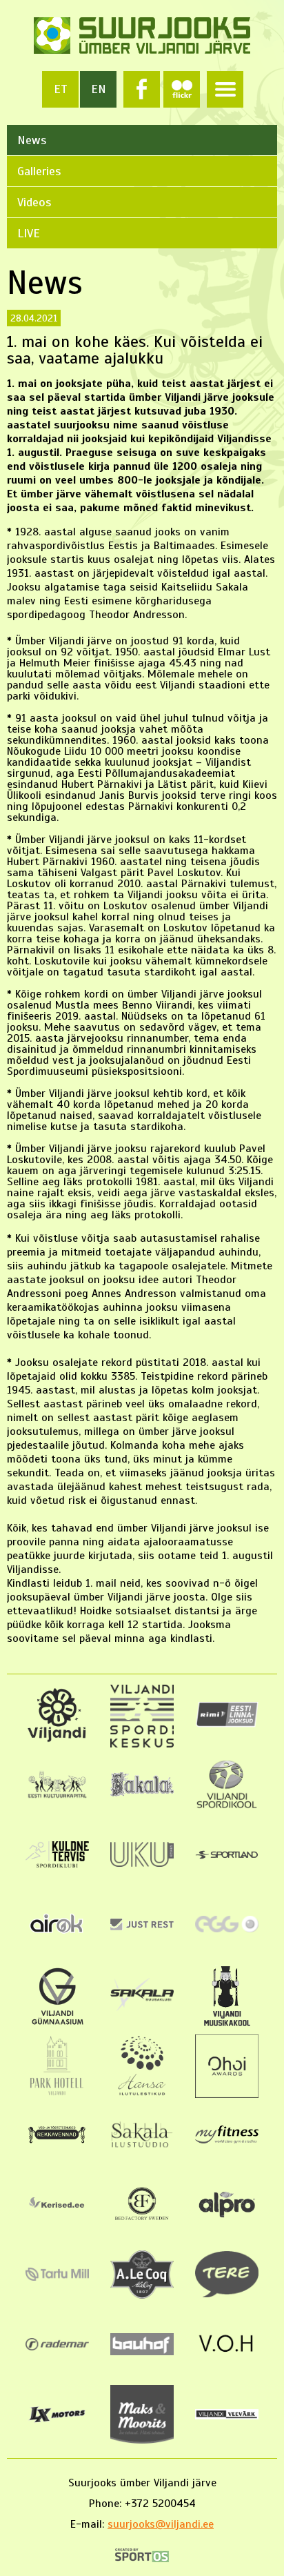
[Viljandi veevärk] (226, 2416)
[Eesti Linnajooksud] (226, 1724)
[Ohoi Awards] (226, 2094)
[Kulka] (57, 1796)
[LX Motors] (57, 2422)
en (99, 89)
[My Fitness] (226, 2140)
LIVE (29, 233)
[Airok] (57, 1934)
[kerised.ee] (57, 2211)
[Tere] (226, 2294)
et (61, 89)
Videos (34, 202)
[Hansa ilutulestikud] (142, 2094)
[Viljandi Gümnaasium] (58, 2024)
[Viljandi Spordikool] (226, 1806)
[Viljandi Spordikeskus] (142, 1744)
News (32, 140)
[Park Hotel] (58, 2094)
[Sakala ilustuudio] (142, 2147)
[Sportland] (226, 1856)
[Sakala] (142, 1793)
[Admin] (5, 7)
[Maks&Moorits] (142, 2440)
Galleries (39, 171)
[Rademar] (57, 2347)
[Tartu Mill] (57, 2277)
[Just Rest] (142, 1927)
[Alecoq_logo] (142, 2295)
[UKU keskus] (142, 1863)
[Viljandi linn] (57, 1739)
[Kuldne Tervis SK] (57, 1864)
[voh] (226, 2355)
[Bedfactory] (142, 2223)
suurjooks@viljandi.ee (161, 2524)
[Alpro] (226, 2219)
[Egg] (226, 1929)
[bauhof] (142, 2352)
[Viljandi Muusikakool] (226, 2024)
